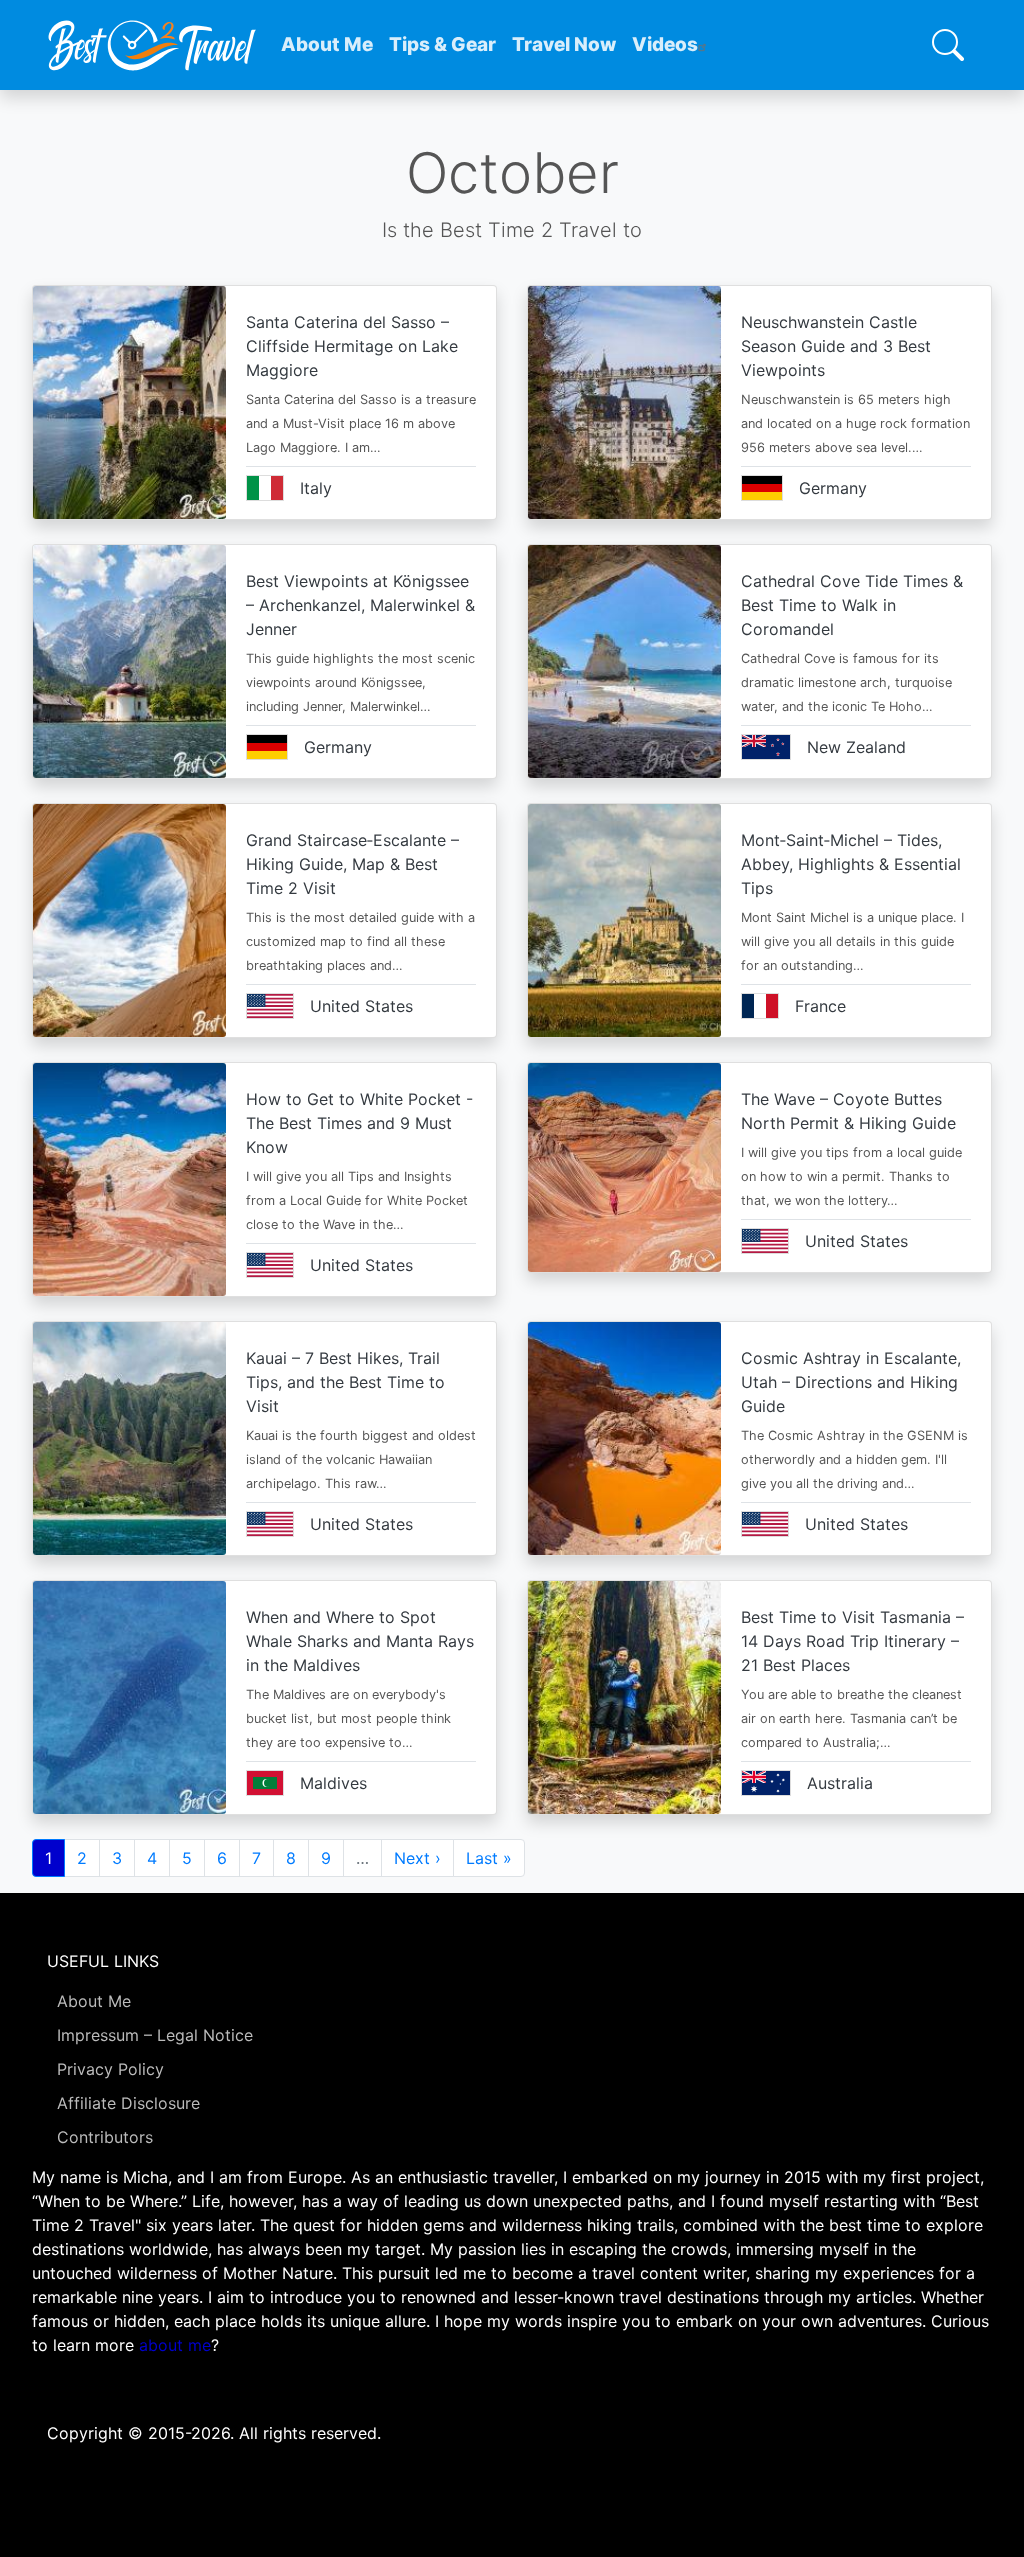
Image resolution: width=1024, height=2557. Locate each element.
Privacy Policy (110, 2069)
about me (175, 2345)
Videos (665, 44)
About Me (327, 44)
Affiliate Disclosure (128, 2103)
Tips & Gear (442, 44)
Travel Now (564, 44)
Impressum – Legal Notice (155, 2035)
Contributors (105, 2137)
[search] (948, 45)
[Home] (152, 45)
